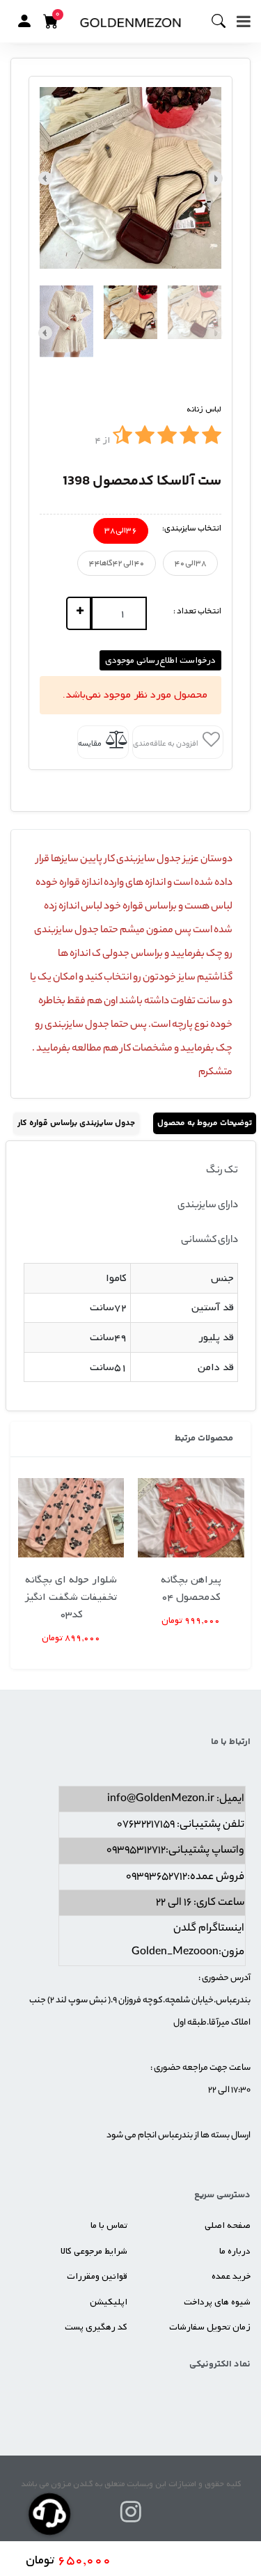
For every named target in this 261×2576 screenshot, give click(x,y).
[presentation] (216, 178)
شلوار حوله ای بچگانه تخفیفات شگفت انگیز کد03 (71, 1597)
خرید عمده (231, 2276)
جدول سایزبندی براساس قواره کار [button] (76, 1123)
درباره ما (235, 2251)
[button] (24, 21)
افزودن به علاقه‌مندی (166, 744)
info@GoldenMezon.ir (161, 1799)
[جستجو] (224, 22)
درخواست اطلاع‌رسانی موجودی (160, 660)
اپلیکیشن (109, 2302)
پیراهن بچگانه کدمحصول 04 (191, 1588)
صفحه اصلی (228, 2225)
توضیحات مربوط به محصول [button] (205, 1123)
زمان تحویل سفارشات (210, 2327)
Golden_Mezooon (175, 1953)
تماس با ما (109, 2225)
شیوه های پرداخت (217, 2302)
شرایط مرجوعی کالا (94, 2251)
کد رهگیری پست (96, 2327)
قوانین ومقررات (97, 2276)
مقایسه (90, 744)
